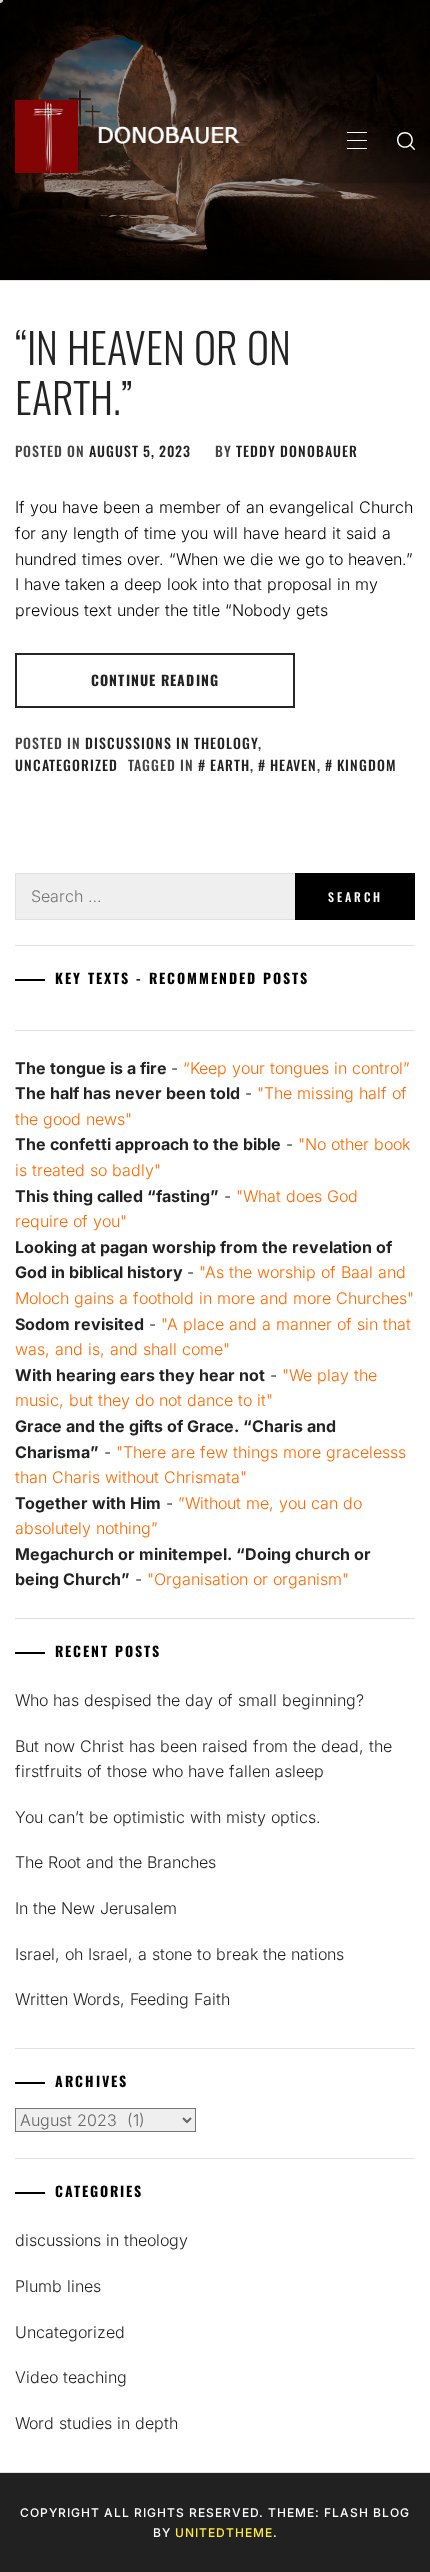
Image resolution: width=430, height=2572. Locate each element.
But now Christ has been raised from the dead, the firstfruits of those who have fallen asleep (203, 1759)
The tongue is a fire (91, 1068)
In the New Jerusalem (96, 1908)
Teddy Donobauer (297, 450)
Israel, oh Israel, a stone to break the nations (179, 1954)
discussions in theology (171, 742)
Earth (230, 764)
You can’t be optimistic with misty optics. (168, 1817)
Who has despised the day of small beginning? (189, 1700)
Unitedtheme (224, 2532)
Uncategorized (66, 764)
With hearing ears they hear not (140, 1375)
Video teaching (71, 2377)
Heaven (293, 764)
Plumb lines (58, 2286)
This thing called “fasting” (117, 1196)
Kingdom (367, 764)
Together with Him (88, 1503)
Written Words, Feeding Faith (122, 1999)
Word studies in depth (96, 2423)
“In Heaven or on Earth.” (153, 371)
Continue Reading (155, 679)
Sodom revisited (79, 1324)
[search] (406, 140)
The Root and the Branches (115, 1862)
